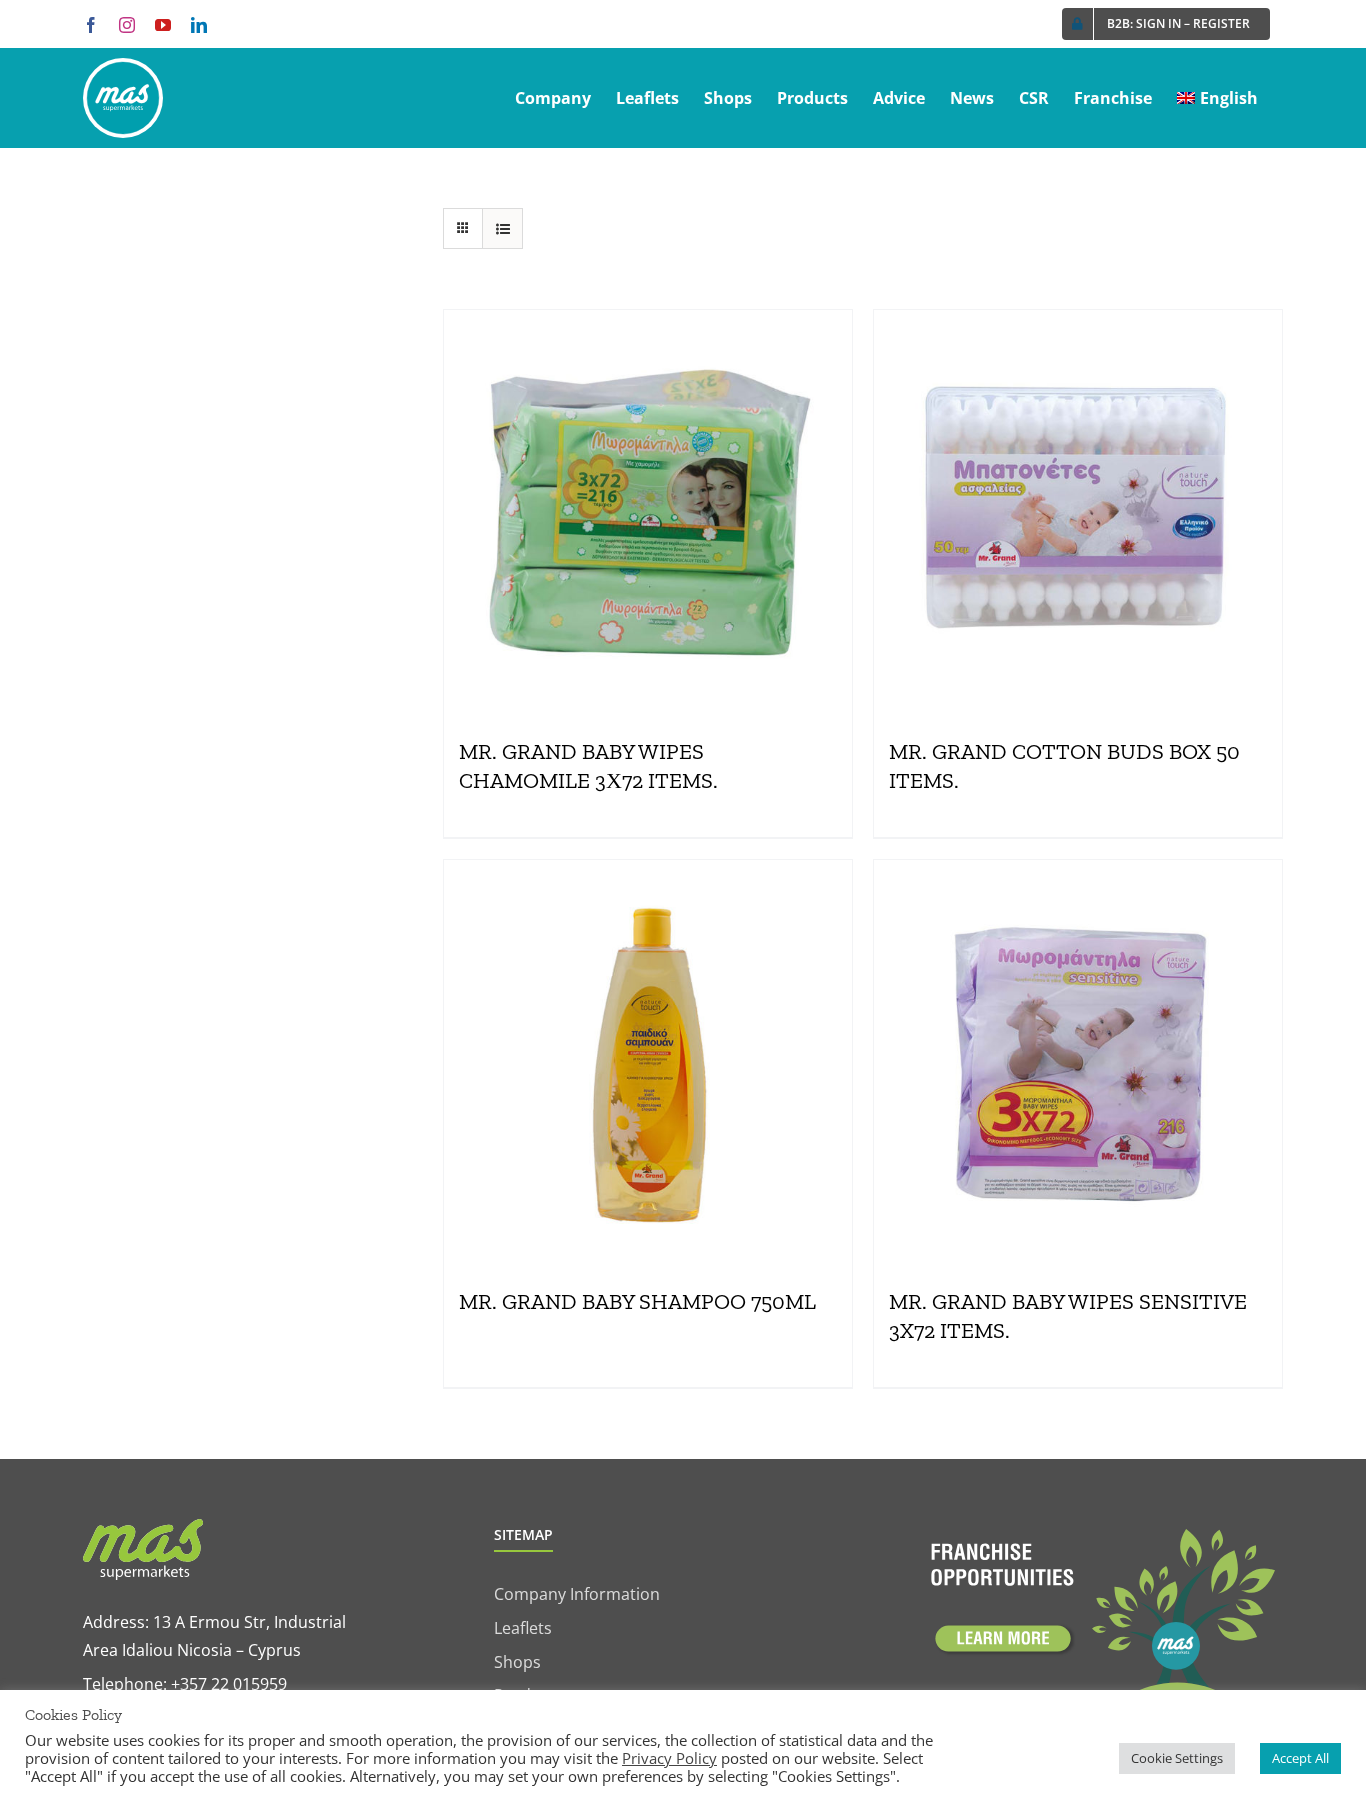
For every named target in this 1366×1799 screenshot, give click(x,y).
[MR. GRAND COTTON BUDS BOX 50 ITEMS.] (1078, 514)
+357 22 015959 (229, 1684)
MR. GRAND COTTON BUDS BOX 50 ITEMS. (1064, 766)
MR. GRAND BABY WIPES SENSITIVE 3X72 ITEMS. (1068, 1316)
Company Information (577, 1594)
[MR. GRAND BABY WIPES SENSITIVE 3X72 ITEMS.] (1078, 1064)
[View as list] (502, 228)
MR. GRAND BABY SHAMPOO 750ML (637, 1301)
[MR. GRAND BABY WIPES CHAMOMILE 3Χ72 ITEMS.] (648, 514)
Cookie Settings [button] (1177, 1758)
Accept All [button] (1300, 1758)
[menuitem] (1217, 98)
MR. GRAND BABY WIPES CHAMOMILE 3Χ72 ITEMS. (588, 766)
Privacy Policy (669, 1758)
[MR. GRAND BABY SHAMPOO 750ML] (648, 1064)
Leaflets (523, 1628)
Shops (517, 1662)
